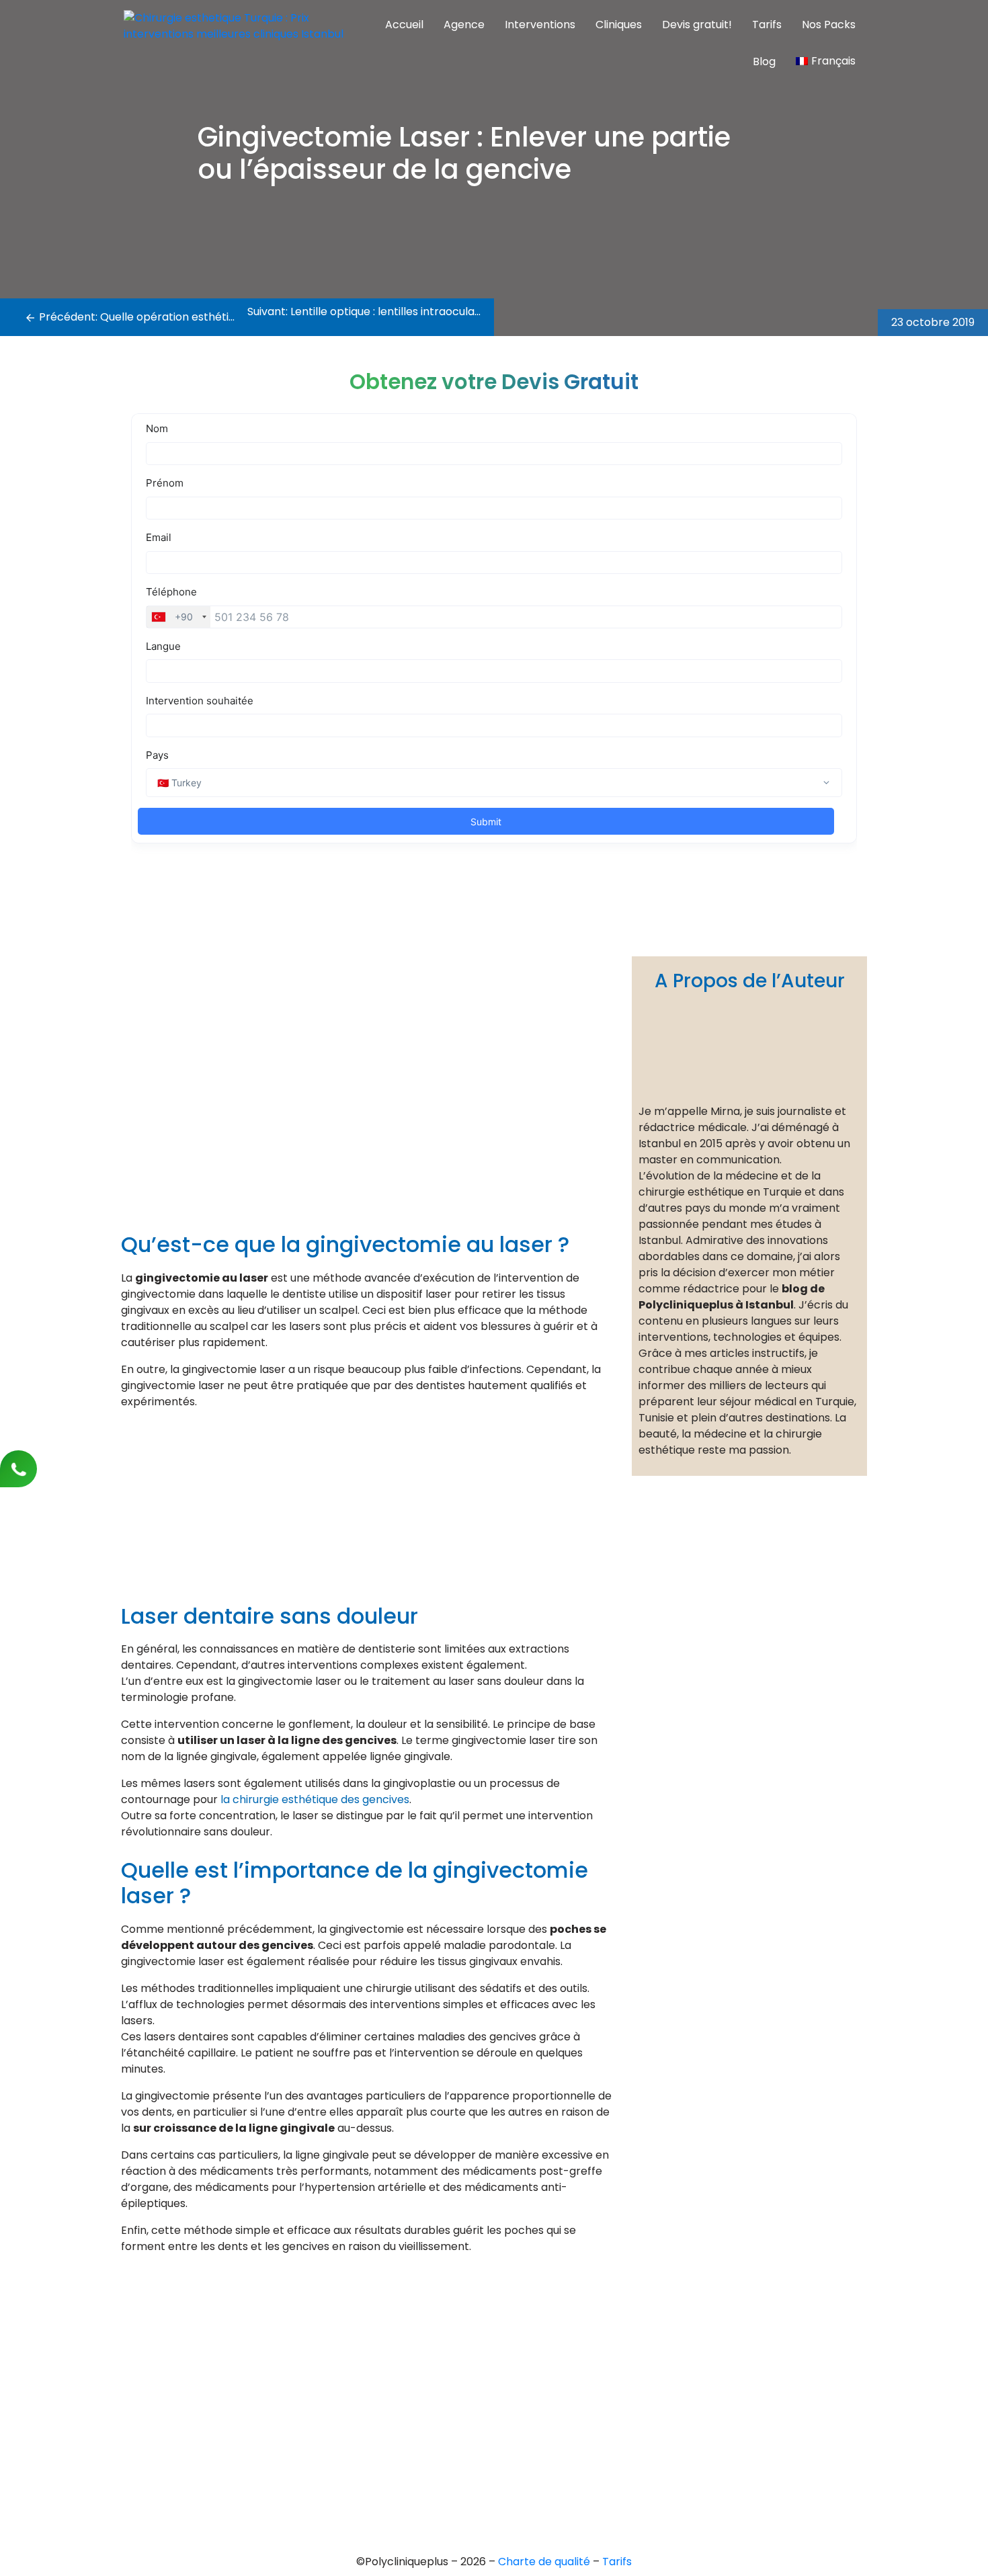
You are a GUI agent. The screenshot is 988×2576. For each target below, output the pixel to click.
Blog (764, 61)
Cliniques (619, 25)
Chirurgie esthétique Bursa (489, 2348)
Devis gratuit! (697, 25)
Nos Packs (829, 25)
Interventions (540, 25)
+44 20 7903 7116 (183, 2361)
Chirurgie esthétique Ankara (493, 2371)
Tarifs (767, 25)
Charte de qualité (545, 2562)
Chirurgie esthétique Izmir (487, 2394)
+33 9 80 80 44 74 (186, 2338)
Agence (464, 25)
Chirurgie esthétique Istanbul (495, 2439)
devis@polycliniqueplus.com (191, 2451)
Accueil (404, 25)
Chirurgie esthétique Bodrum (495, 2462)
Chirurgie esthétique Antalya (495, 2416)
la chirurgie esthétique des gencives (315, 1799)
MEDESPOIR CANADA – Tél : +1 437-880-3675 (229, 2428)
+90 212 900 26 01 (183, 2383)
